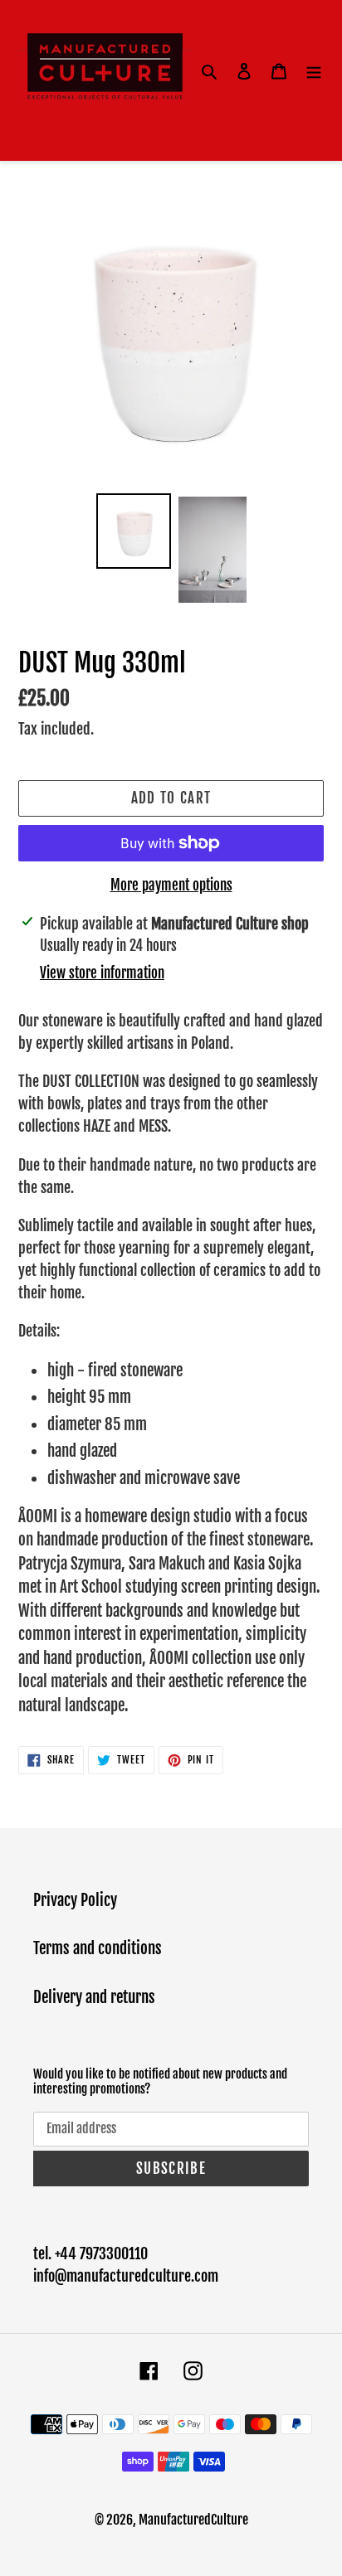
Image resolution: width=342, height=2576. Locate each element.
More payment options (171, 885)
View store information (102, 973)
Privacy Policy (75, 1900)
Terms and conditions (98, 1948)
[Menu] (314, 71)
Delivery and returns (94, 1997)
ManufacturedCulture (193, 2520)
